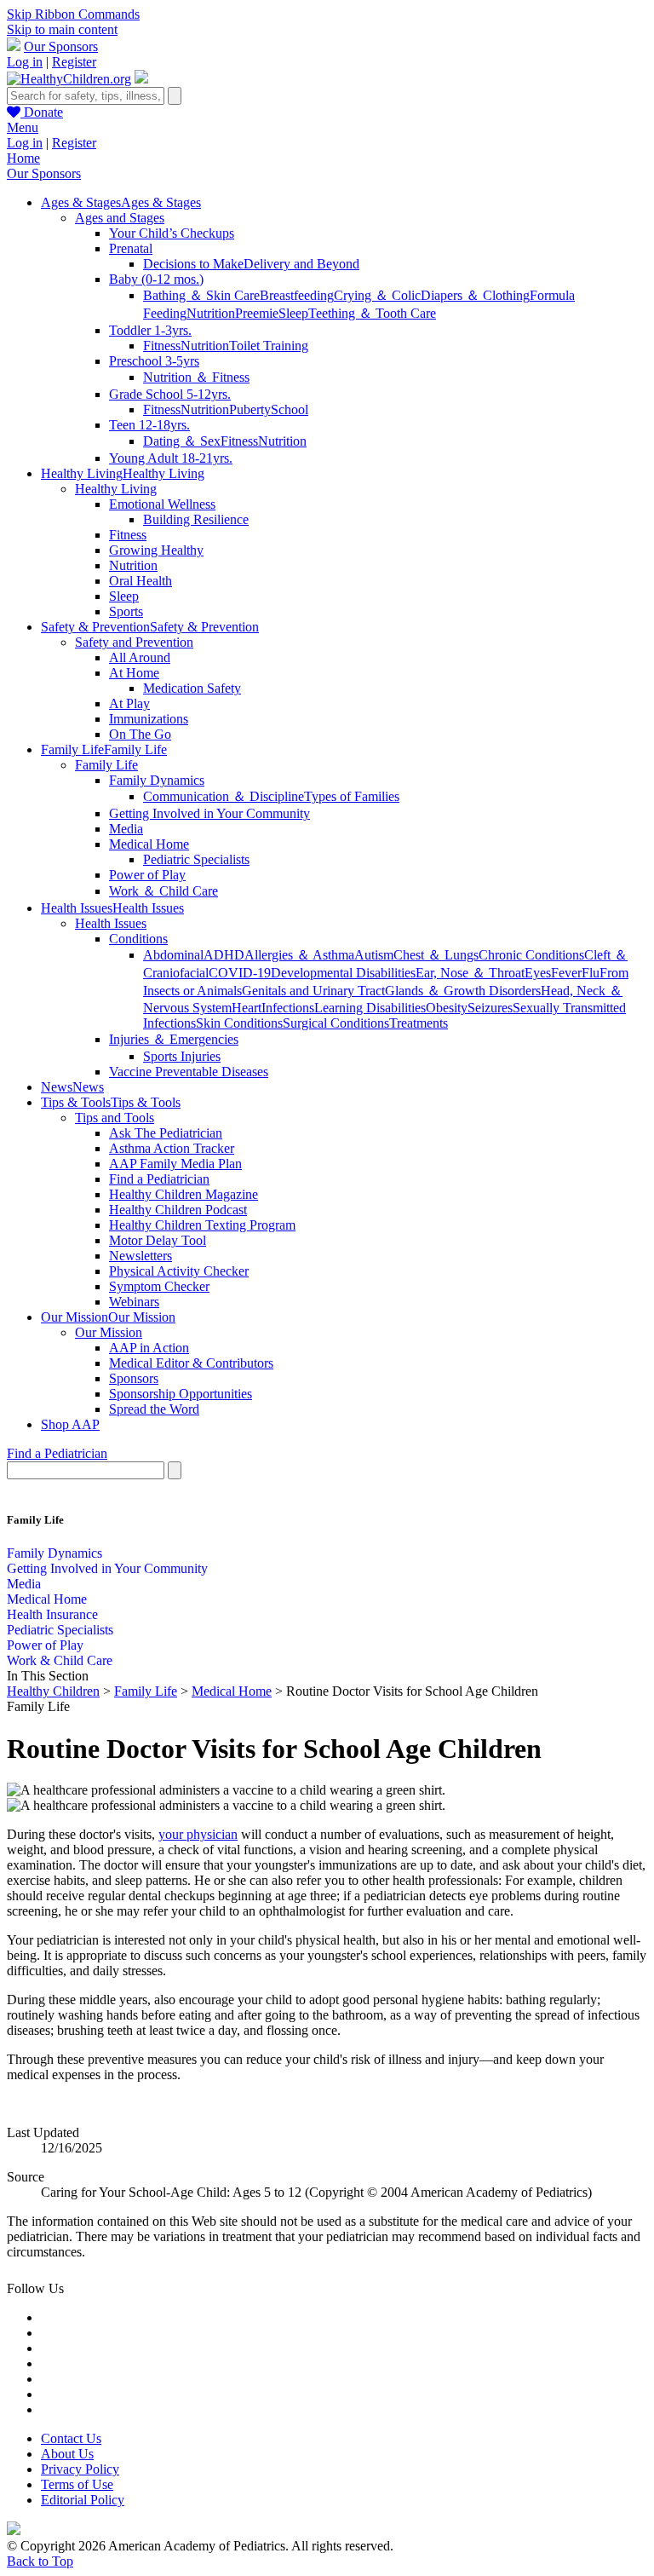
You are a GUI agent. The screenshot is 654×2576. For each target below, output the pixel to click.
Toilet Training (269, 346)
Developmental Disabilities (343, 973)
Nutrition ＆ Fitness (196, 377)
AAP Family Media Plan (175, 1164)
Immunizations (149, 719)
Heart (247, 1008)
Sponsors (134, 1378)
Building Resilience (196, 519)
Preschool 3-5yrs (154, 361)
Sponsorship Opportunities (181, 1394)
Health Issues (111, 923)
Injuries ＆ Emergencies (174, 1039)
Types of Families (352, 796)
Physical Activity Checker (179, 1271)
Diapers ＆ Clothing (475, 295)
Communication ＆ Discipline (224, 796)
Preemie (257, 313)
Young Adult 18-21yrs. (171, 458)
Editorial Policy (83, 2500)
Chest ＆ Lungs (436, 955)
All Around (140, 657)
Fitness (162, 346)
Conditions (138, 939)
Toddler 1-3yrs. (150, 330)
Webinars (134, 1302)
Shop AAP (70, 1424)
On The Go (140, 734)
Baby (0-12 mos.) (156, 279)
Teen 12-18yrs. (149, 425)
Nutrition (211, 313)
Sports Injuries (182, 1056)
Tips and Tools (115, 1118)
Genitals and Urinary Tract (313, 991)
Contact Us (71, 2438)
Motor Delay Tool (158, 1240)
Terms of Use (77, 2484)
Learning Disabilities (370, 1008)
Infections (288, 1008)
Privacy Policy (80, 2469)
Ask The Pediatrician (166, 1133)
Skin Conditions (239, 1023)
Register (74, 62)
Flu (591, 973)
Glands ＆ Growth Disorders (463, 991)
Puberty (250, 409)
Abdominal (173, 955)
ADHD (224, 955)
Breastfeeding (297, 295)
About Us (67, 2454)
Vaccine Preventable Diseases (189, 1072)
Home (23, 158)
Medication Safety (192, 688)
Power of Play (147, 875)
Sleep (293, 313)
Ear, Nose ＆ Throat (470, 973)
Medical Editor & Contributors (191, 1363)
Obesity (447, 1008)
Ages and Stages (120, 218)
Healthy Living (116, 489)
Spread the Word (154, 1409)
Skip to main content (62, 29)
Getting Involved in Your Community (209, 813)
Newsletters (141, 1256)
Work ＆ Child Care (163, 891)
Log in (25, 62)
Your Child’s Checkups (172, 233)
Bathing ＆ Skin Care (201, 295)
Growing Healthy (156, 550)
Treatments (419, 1023)
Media (126, 829)
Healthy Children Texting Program (202, 1225)
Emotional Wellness (162, 504)
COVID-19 (240, 973)
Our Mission (109, 1332)
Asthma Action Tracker (172, 1148)
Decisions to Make (193, 264)
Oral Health (141, 581)
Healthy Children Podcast (178, 1210)
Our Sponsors (61, 46)
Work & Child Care (60, 1660)
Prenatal (131, 248)
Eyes (538, 973)
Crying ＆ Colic (377, 295)
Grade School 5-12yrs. (170, 394)
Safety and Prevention (134, 642)
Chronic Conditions (531, 955)
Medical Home (149, 844)
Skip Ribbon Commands (73, 14)
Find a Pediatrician (159, 1179)
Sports (126, 611)
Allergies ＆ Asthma (299, 955)
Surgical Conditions (336, 1023)
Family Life (106, 765)
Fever (566, 973)
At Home (134, 673)
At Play (129, 703)
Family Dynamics (157, 780)
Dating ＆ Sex (182, 441)
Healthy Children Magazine (184, 1194)
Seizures (490, 1008)
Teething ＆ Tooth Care (372, 313)
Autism (374, 955)
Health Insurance (52, 1614)
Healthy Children (53, 1691)
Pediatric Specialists (196, 859)
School (290, 409)
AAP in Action (149, 1348)
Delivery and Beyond (301, 264)
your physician (198, 1834)
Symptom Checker (159, 1286)
